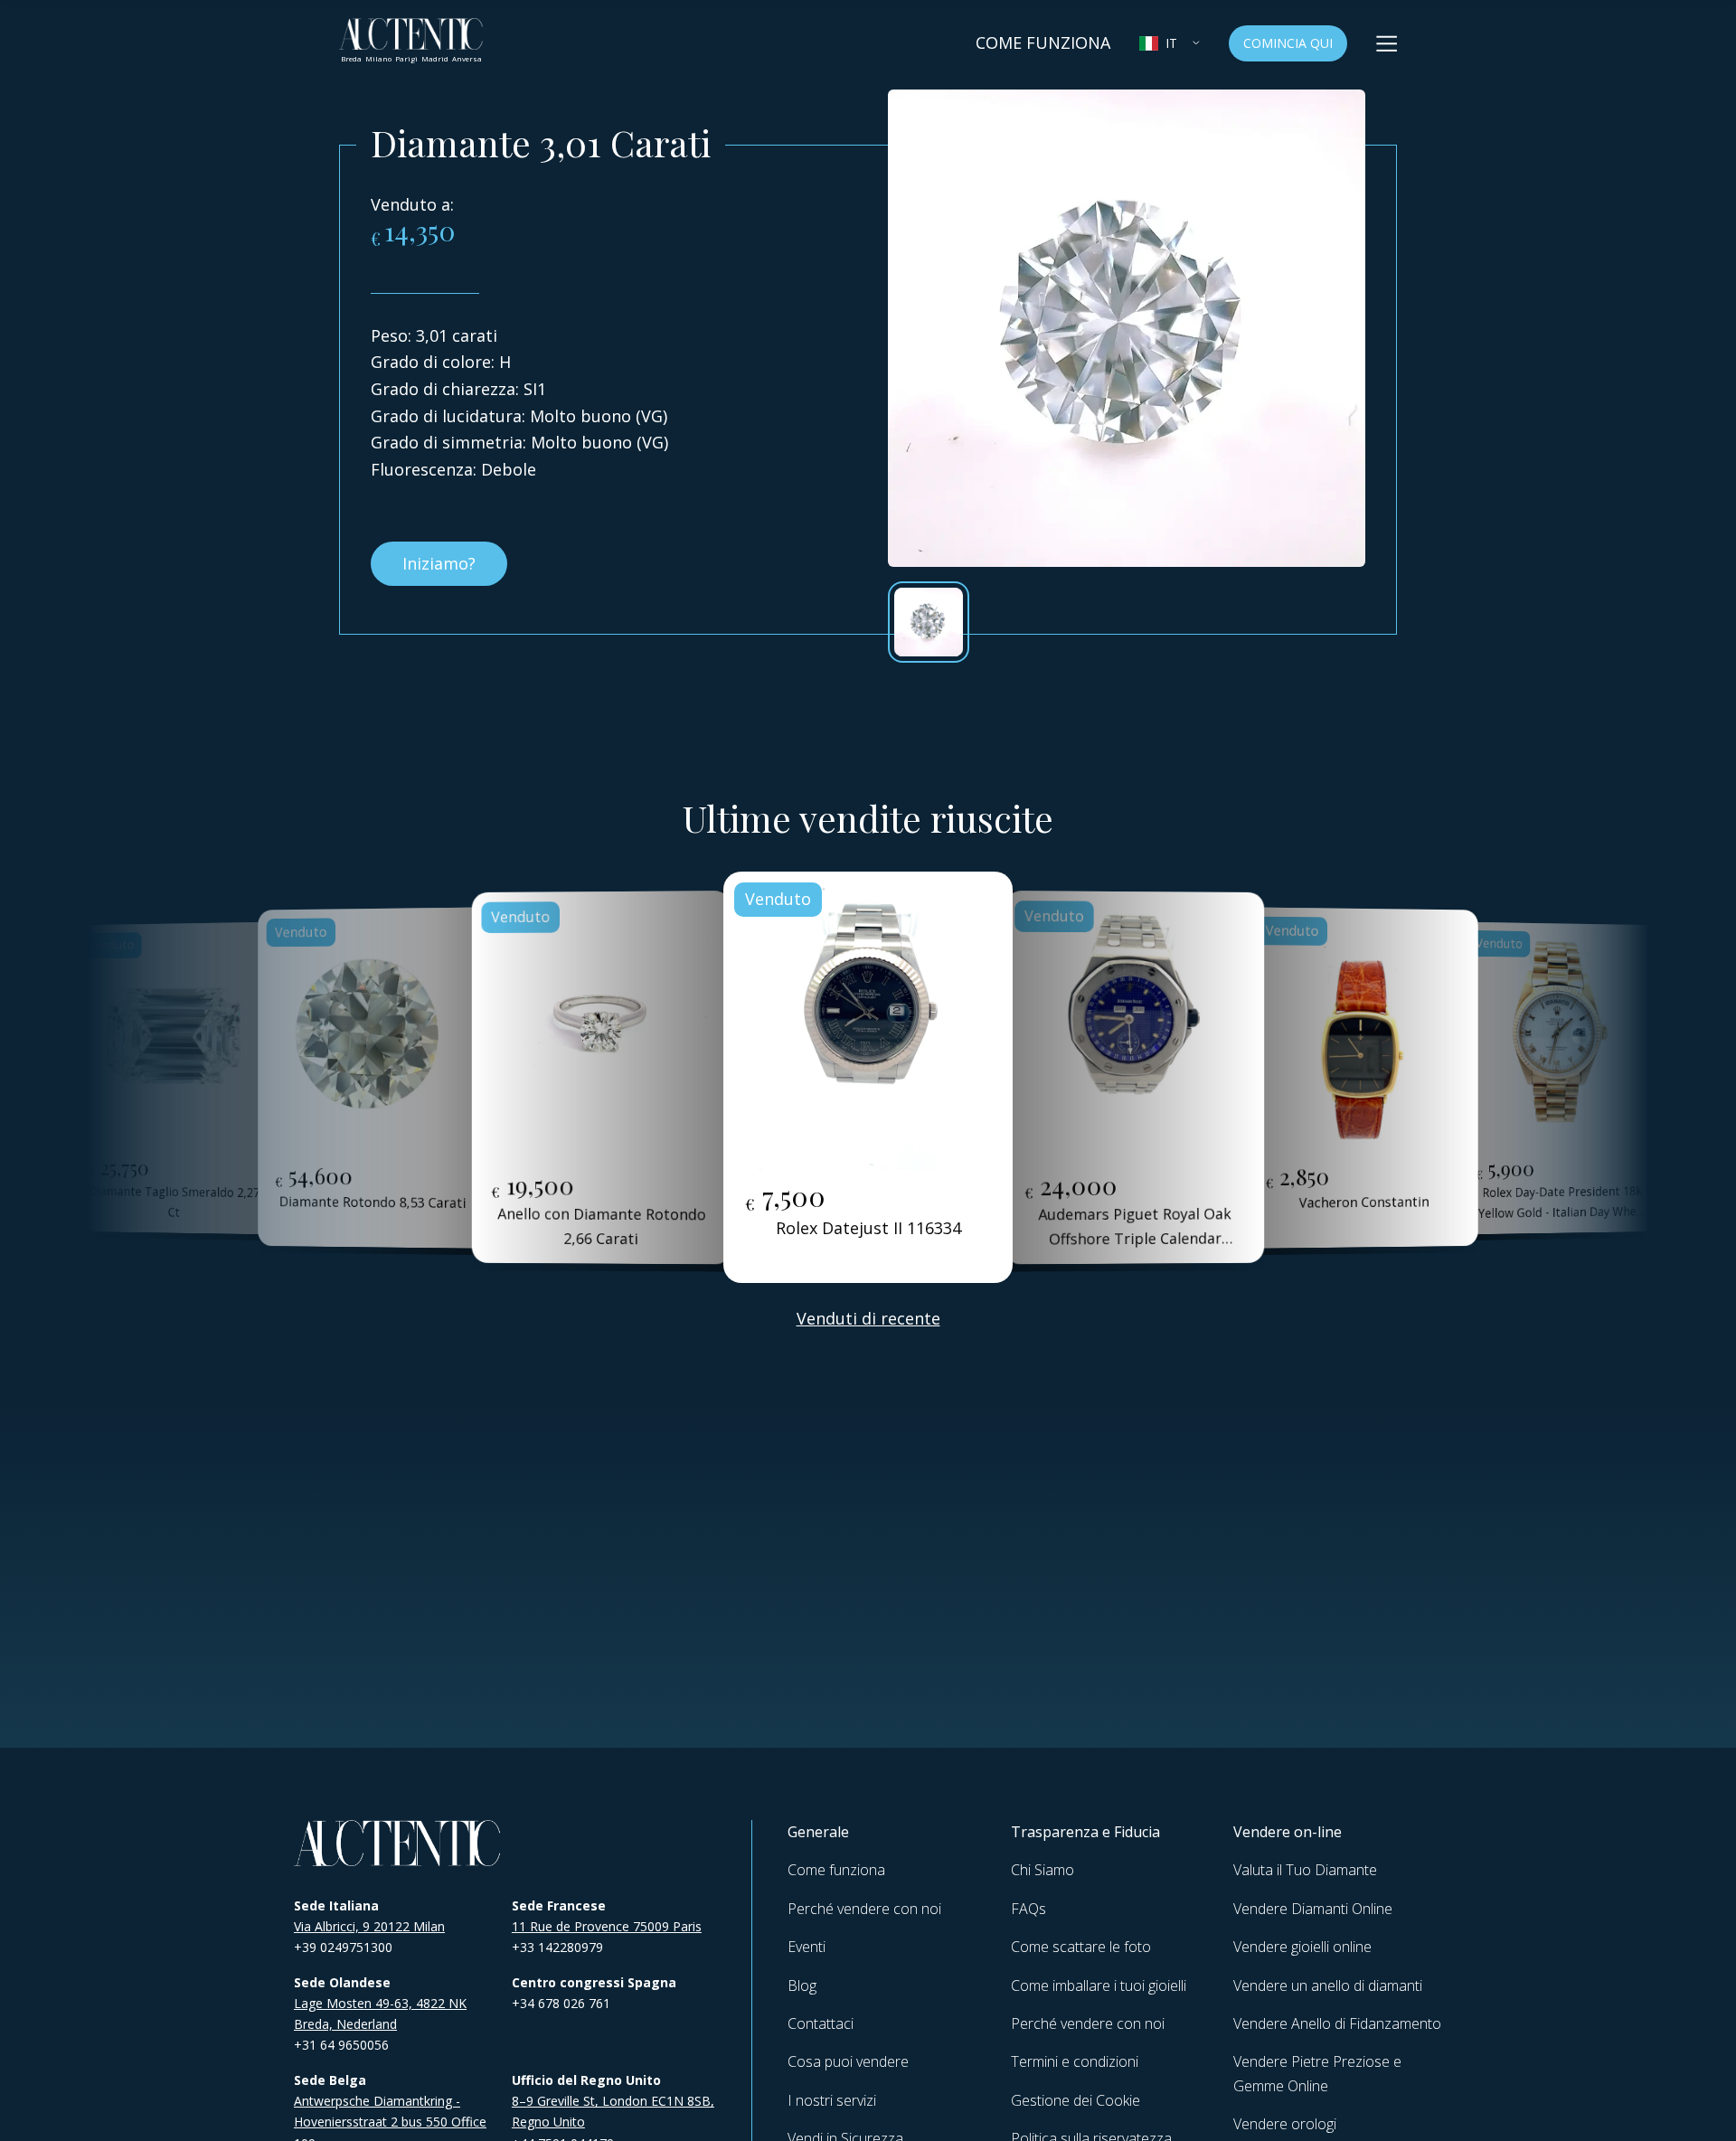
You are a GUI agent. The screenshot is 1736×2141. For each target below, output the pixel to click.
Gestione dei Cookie (1076, 2100)
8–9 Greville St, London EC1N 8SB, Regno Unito (613, 2111)
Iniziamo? (439, 563)
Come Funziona (1043, 42)
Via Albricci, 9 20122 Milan (369, 1926)
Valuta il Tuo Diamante (1305, 1870)
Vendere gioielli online (1302, 1947)
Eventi (807, 1947)
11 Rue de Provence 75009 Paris (607, 1926)
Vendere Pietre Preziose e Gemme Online (1317, 2073)
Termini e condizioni (1075, 2061)
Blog (802, 1985)
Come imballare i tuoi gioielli (1099, 1985)
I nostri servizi (832, 2100)
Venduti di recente (868, 1318)
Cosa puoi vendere (848, 2061)
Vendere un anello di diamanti (1328, 1985)
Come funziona (836, 1870)
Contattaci (821, 2023)
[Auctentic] (398, 1843)
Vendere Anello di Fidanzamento (1337, 2023)
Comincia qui (1288, 43)
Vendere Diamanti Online (1313, 1909)
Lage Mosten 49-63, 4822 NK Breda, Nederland (380, 2014)
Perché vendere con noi (864, 1909)
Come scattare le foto (1081, 1947)
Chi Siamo (1043, 1870)
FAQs (1028, 1909)
